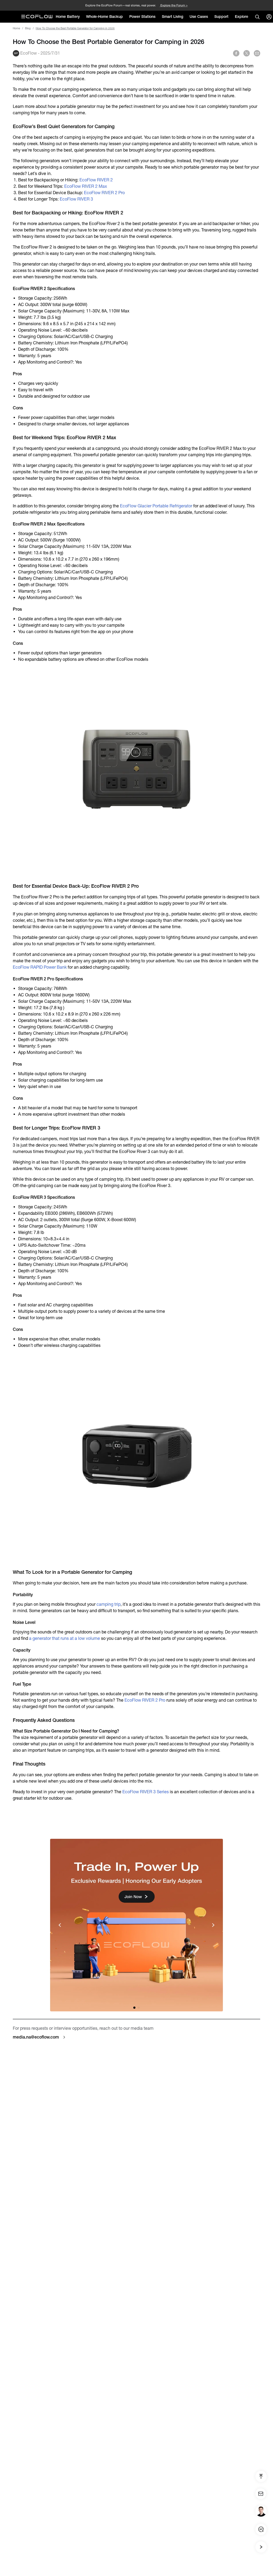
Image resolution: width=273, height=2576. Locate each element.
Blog (28, 28)
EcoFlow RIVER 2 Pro (104, 193)
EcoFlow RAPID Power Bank (40, 967)
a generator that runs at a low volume (65, 1638)
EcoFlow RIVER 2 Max (86, 186)
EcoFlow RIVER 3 (77, 199)
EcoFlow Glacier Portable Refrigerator (156, 506)
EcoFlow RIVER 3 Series (146, 1792)
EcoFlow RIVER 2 (96, 180)
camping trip (109, 1604)
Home (16, 28)
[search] (257, 17)
